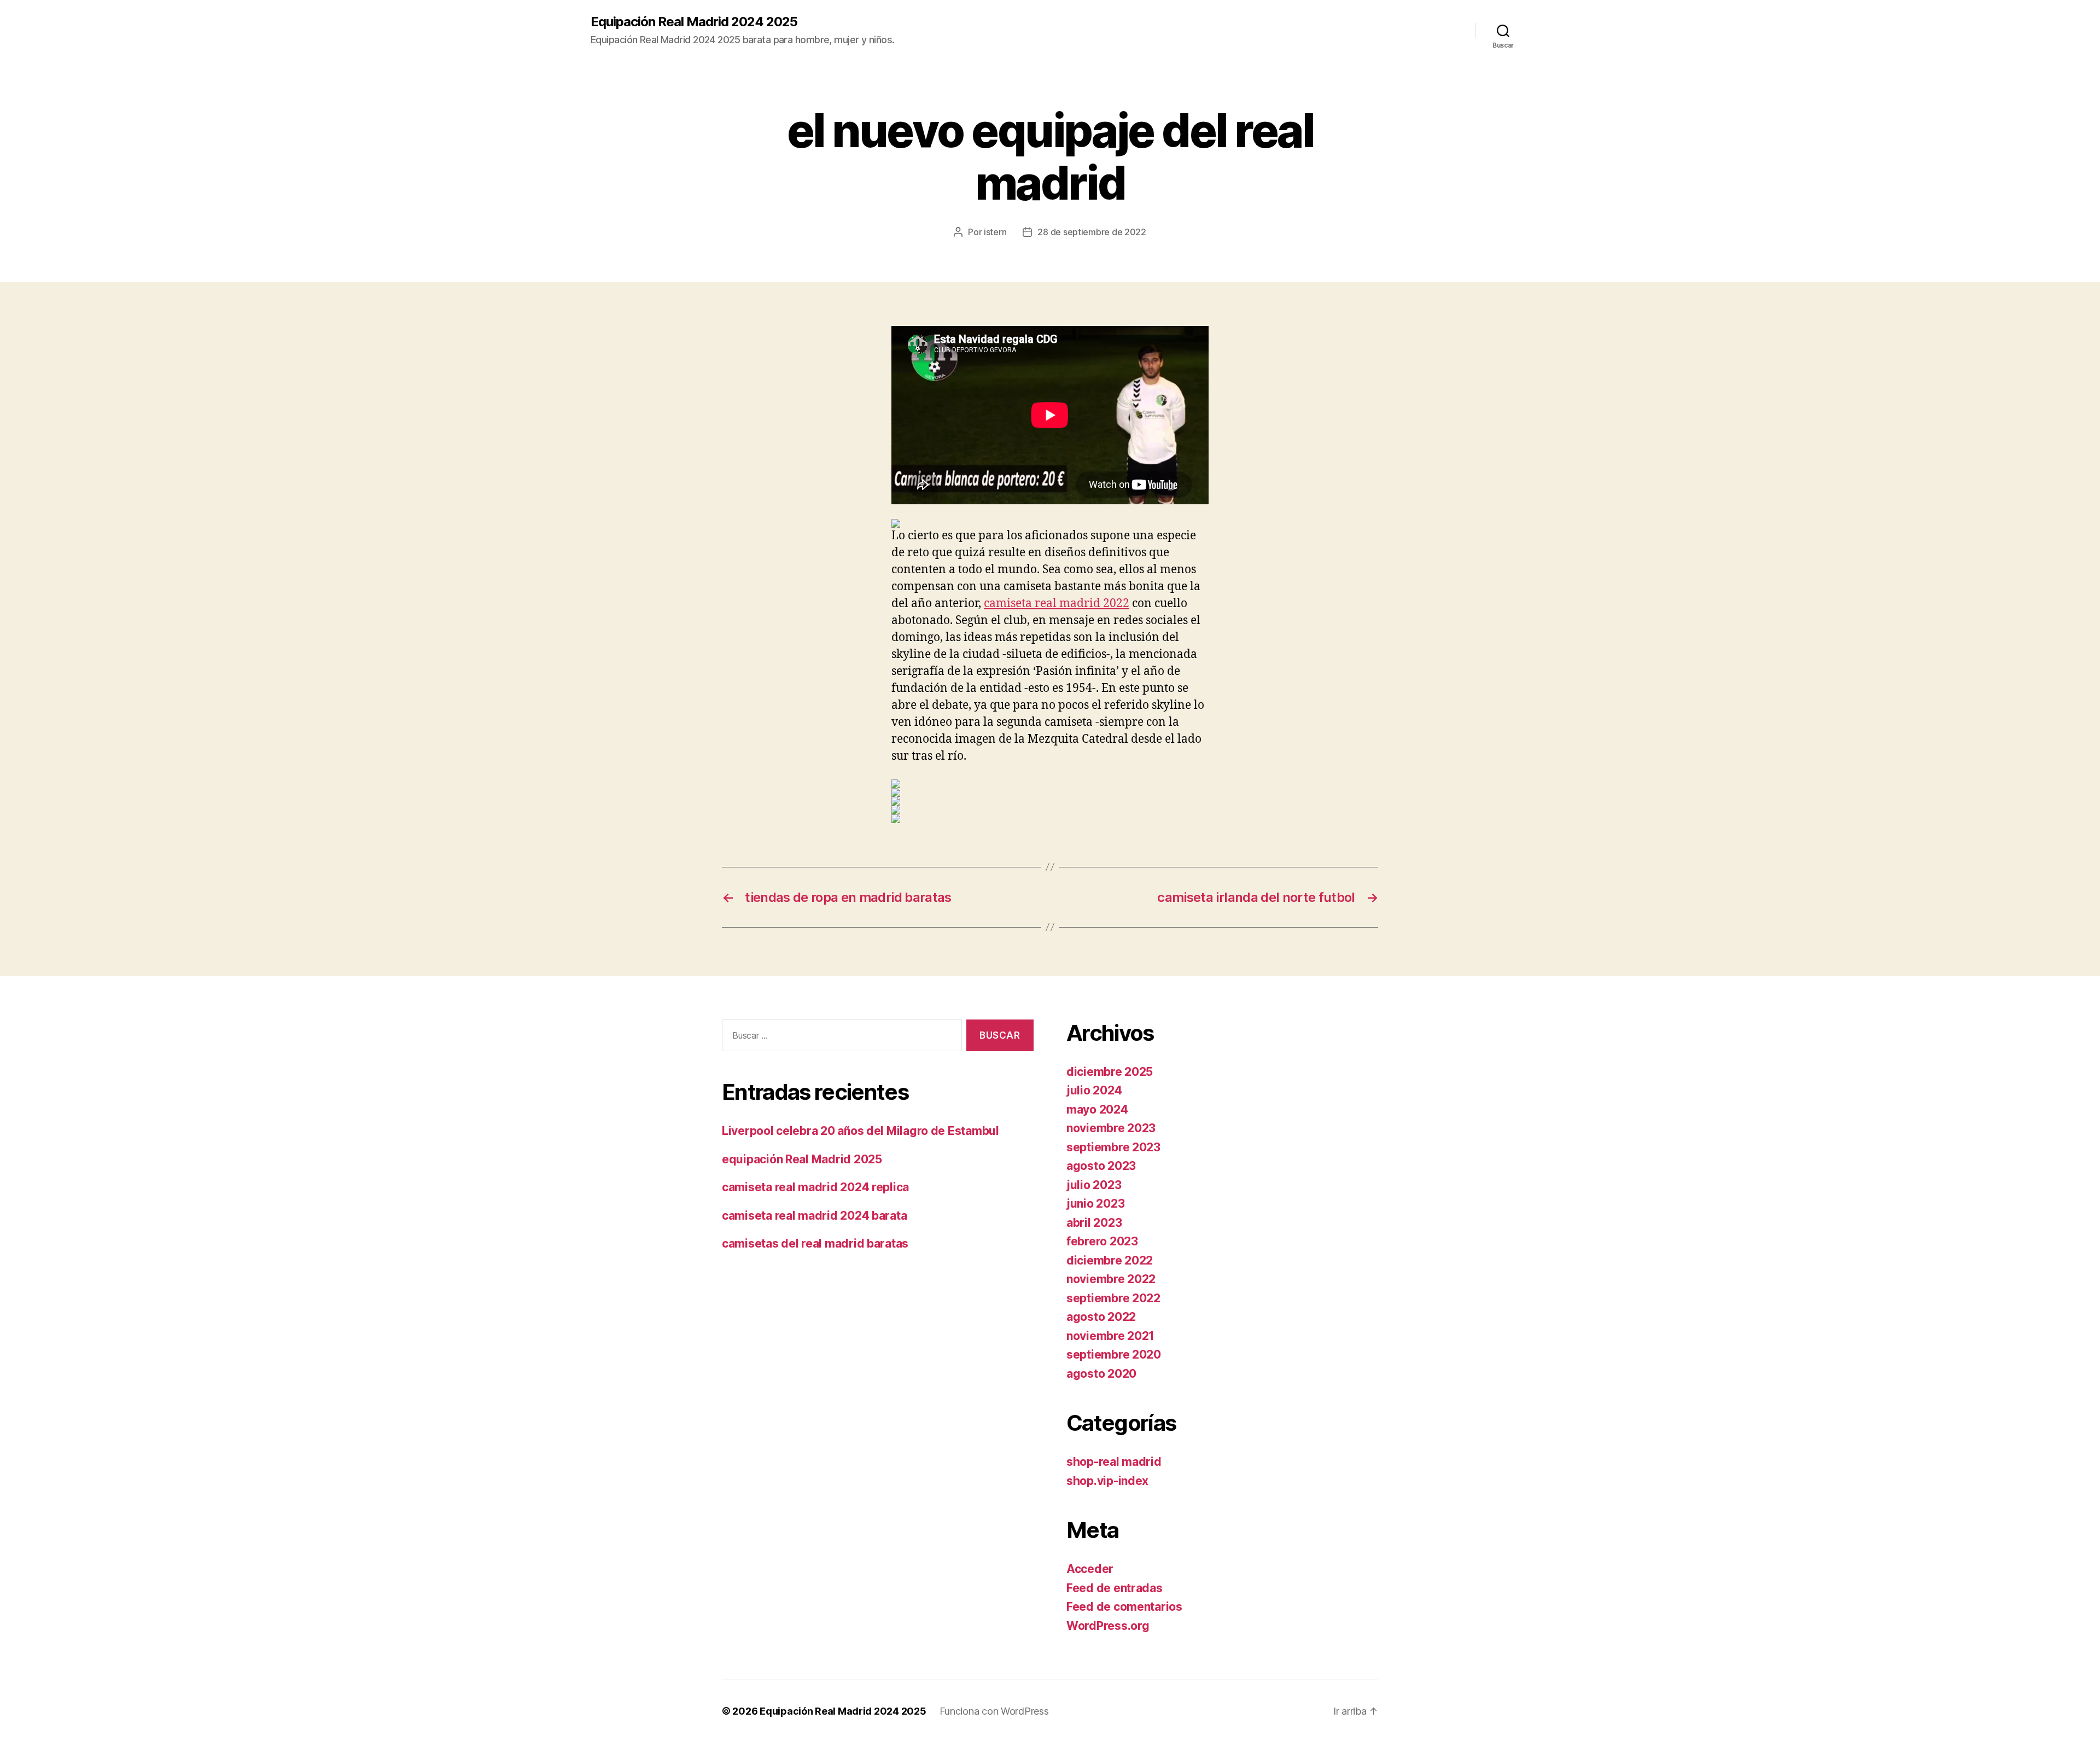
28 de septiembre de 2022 (1092, 232)
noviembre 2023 (1111, 1128)
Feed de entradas (1115, 1588)
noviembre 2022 (1111, 1279)
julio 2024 (1094, 1090)
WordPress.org (1108, 1626)
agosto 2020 (1101, 1374)
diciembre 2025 (1110, 1072)
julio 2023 (1094, 1185)
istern (995, 232)
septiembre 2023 (1113, 1147)
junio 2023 (1095, 1204)
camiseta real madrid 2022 (1057, 604)
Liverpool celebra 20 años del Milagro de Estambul (861, 1131)
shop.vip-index (1107, 1481)
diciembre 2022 (1110, 1260)
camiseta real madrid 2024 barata (814, 1216)
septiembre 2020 (1114, 1354)
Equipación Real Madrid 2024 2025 (694, 22)
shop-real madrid (1114, 1462)
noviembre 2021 (1110, 1336)
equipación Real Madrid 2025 (802, 1159)
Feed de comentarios (1124, 1607)
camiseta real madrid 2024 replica (815, 1187)
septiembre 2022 (1113, 1298)
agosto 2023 (1101, 1166)
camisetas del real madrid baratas (815, 1243)
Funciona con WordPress (994, 1711)
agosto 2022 (1101, 1317)
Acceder (1090, 1569)
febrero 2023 (1102, 1241)
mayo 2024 (1097, 1109)
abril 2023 (1094, 1223)
